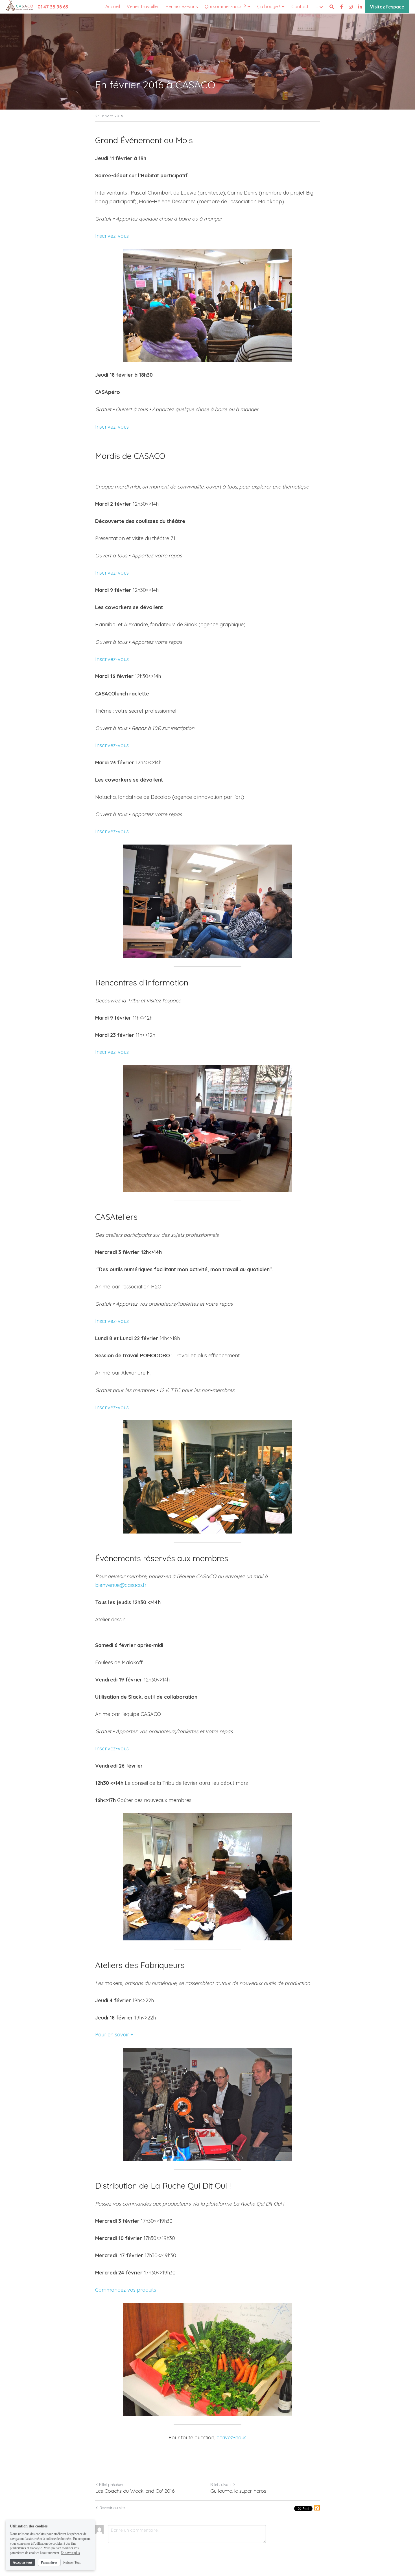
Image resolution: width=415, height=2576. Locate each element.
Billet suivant (221, 2485)
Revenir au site (112, 2508)
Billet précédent (112, 2485)
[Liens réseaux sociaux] (342, 7)
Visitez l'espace (387, 7)
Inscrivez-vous (112, 236)
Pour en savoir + (114, 2035)
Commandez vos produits (126, 2290)
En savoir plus (70, 2553)
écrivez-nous (231, 2438)
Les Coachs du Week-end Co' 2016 (135, 2491)
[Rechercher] (332, 7)
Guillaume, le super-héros (238, 2491)
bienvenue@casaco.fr (121, 1585)
